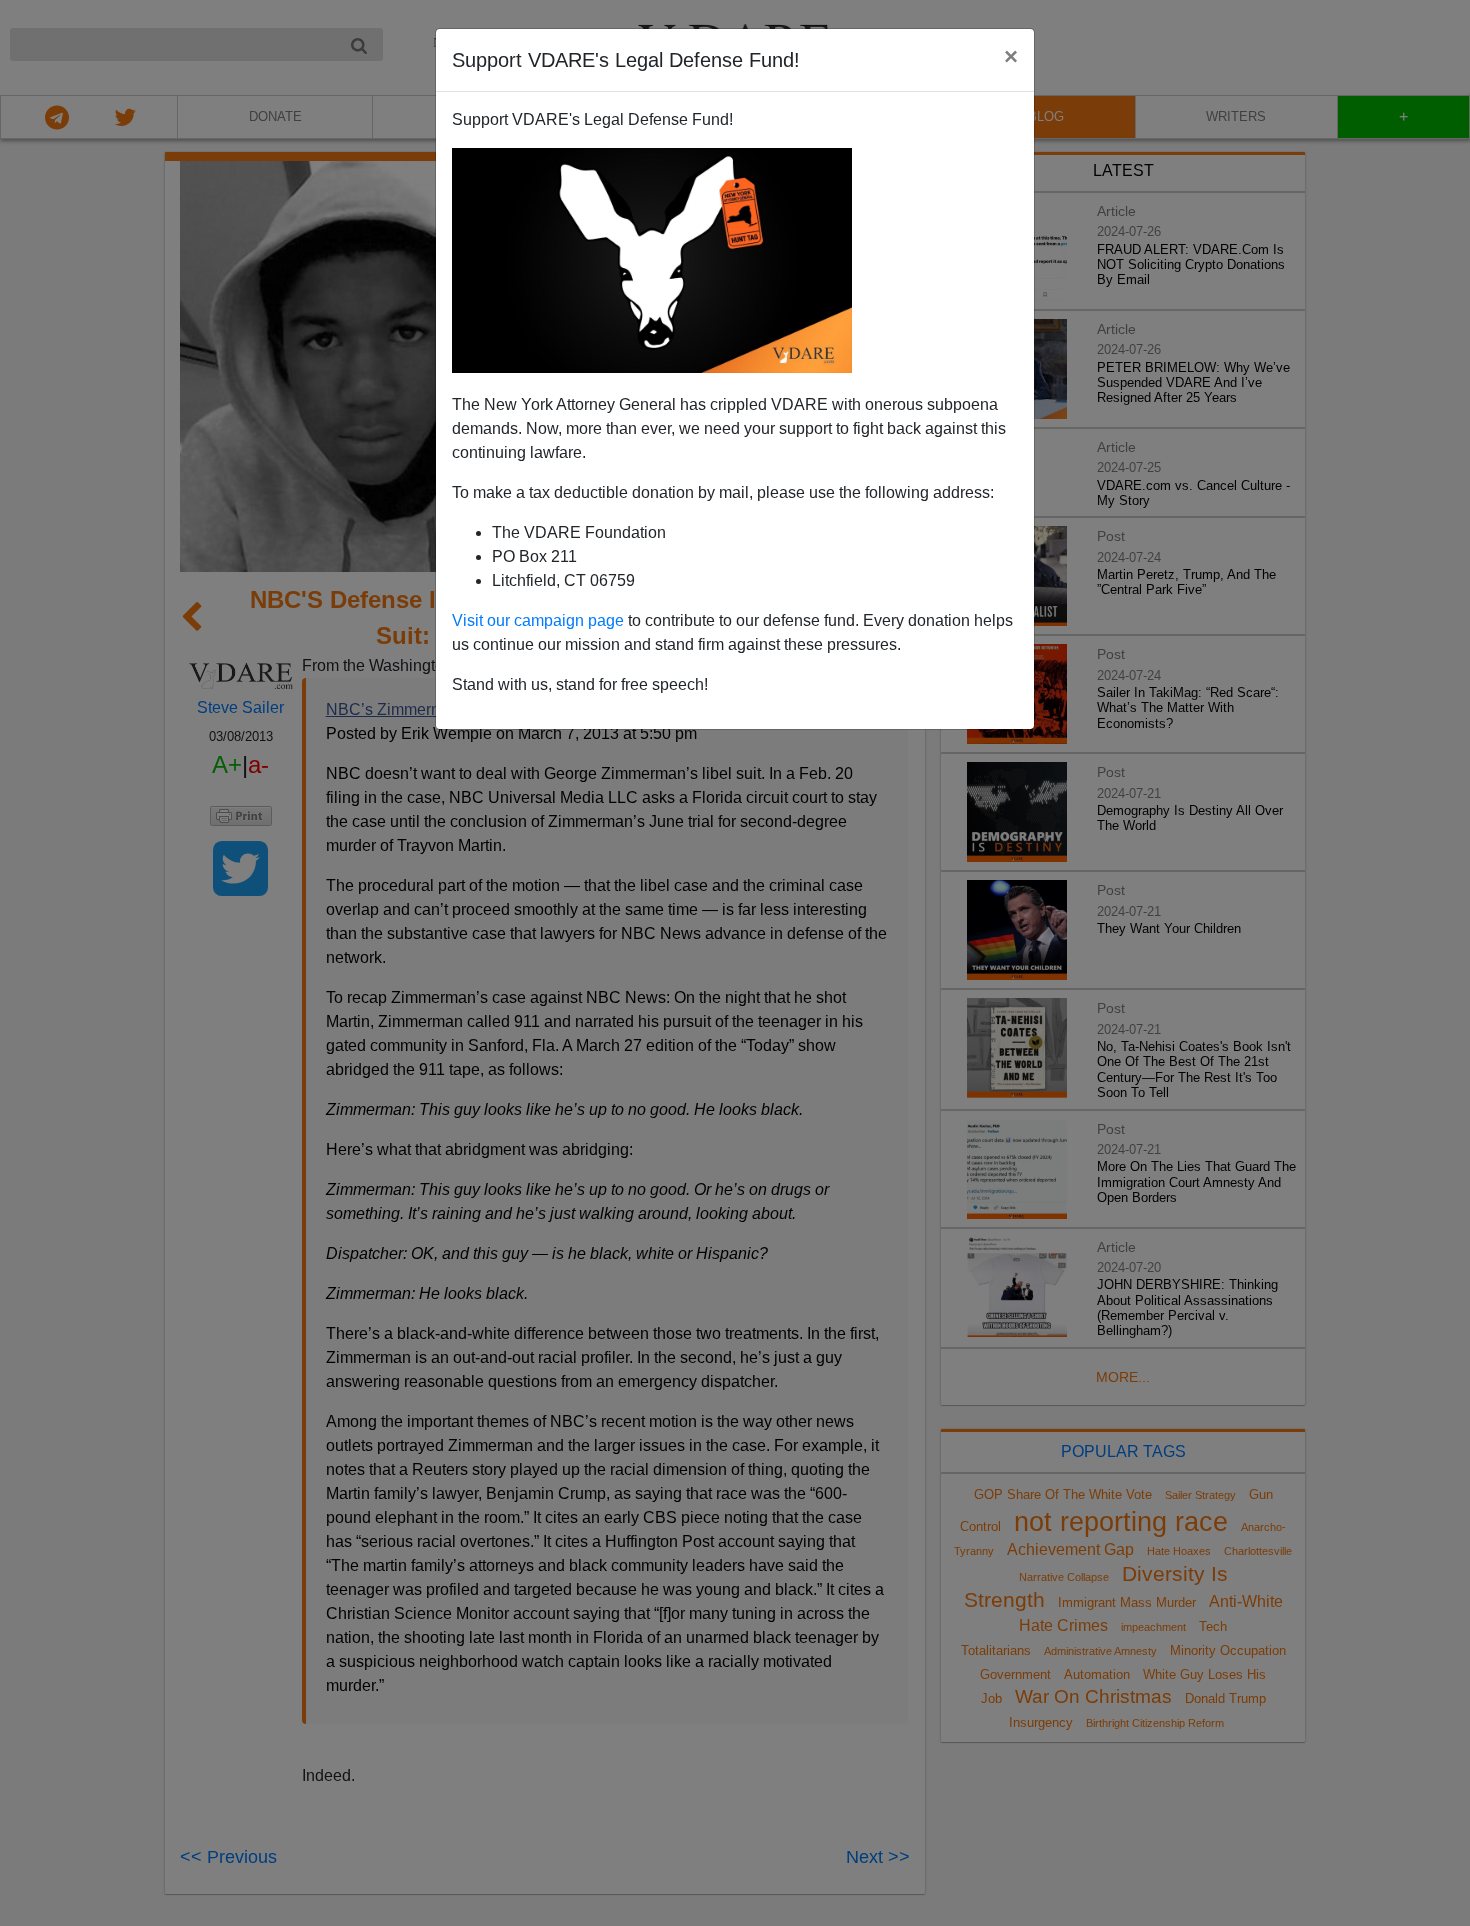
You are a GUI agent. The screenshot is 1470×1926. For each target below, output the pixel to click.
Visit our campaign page (538, 620)
